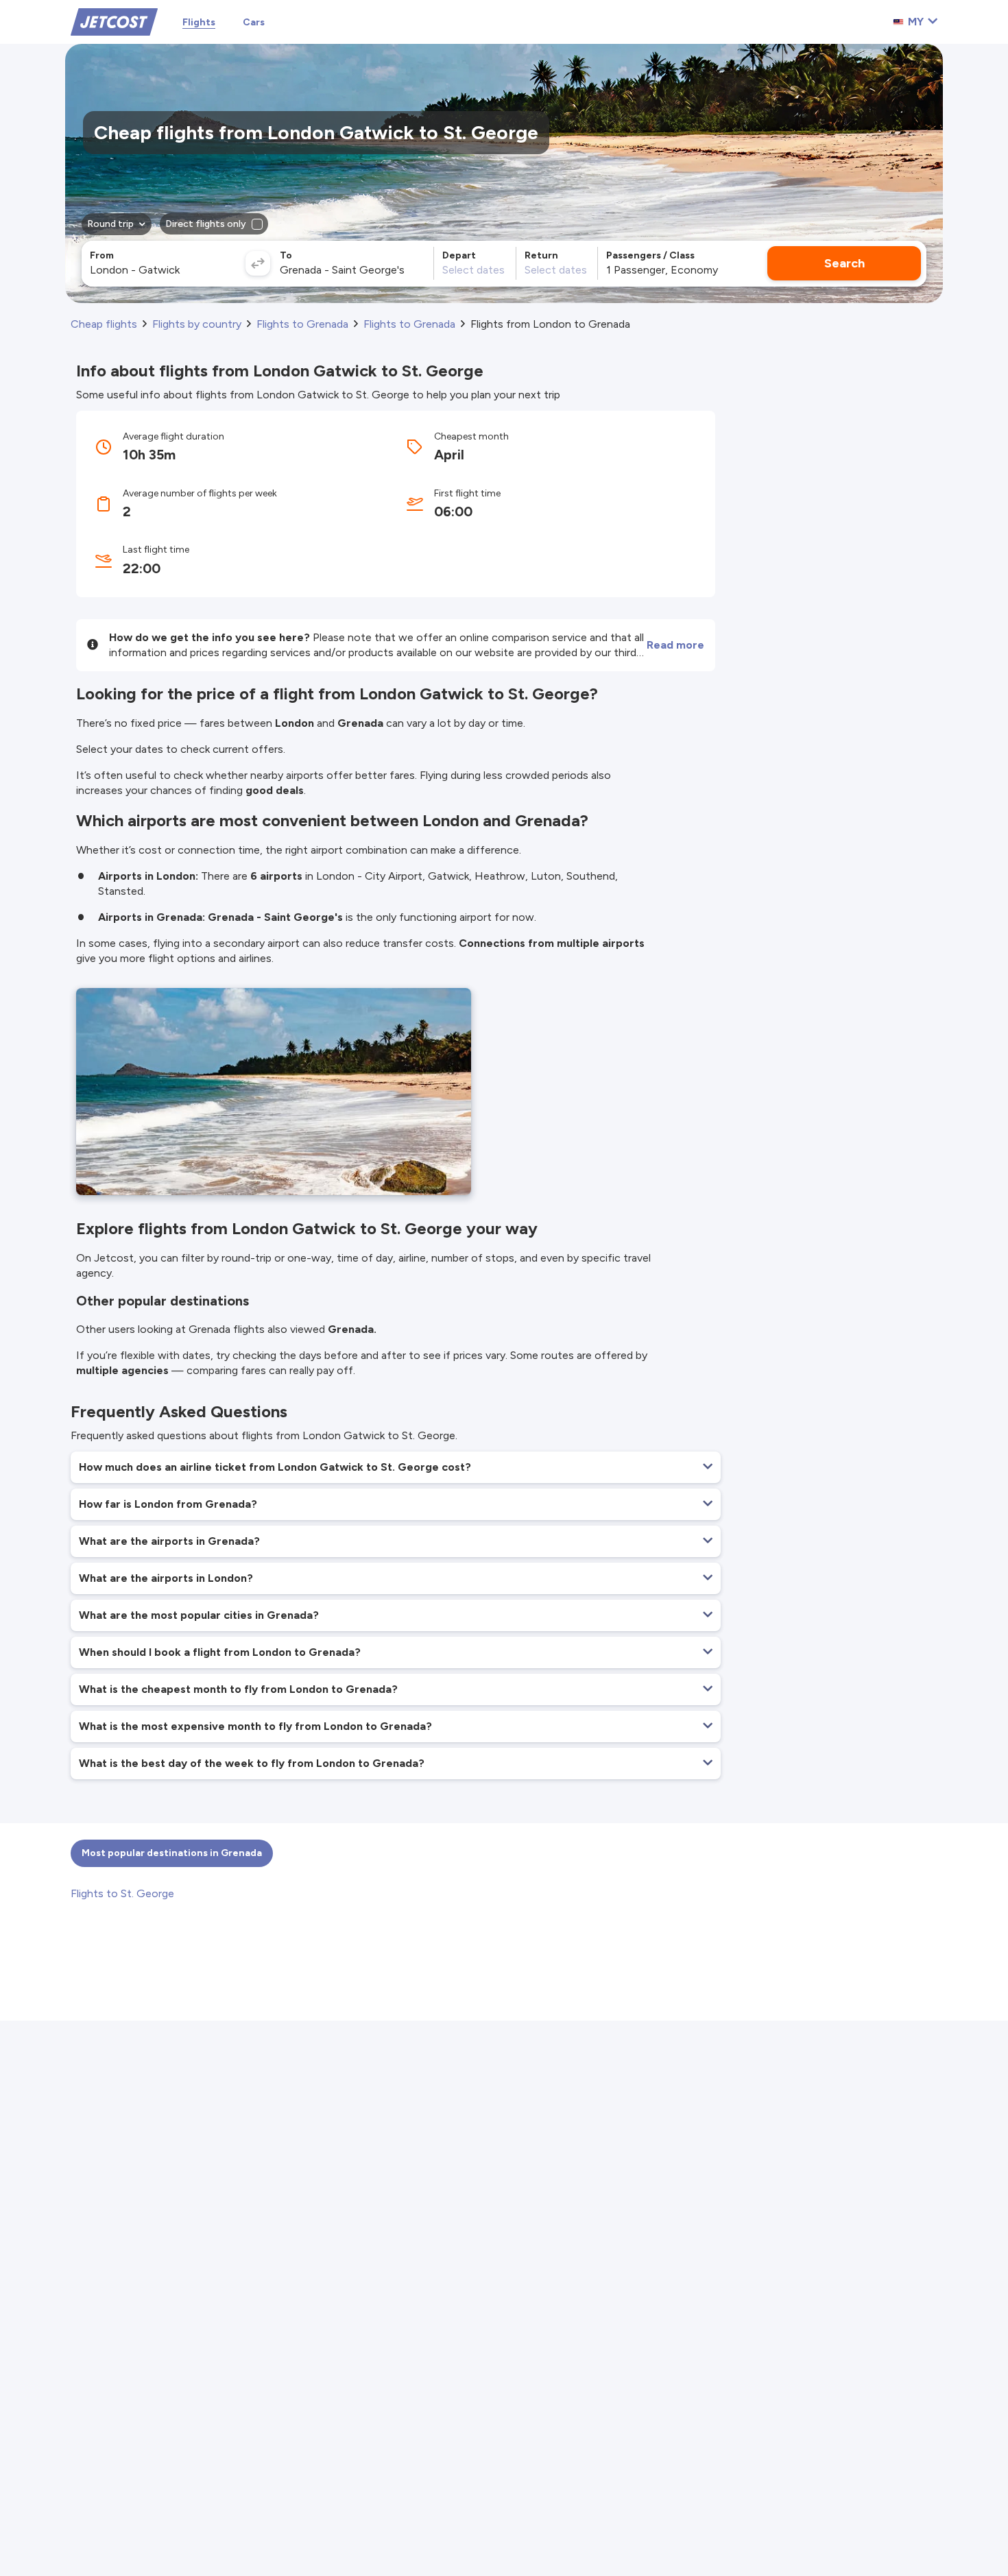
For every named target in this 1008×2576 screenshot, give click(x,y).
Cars (254, 22)
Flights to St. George (122, 1893)
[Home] (114, 21)
